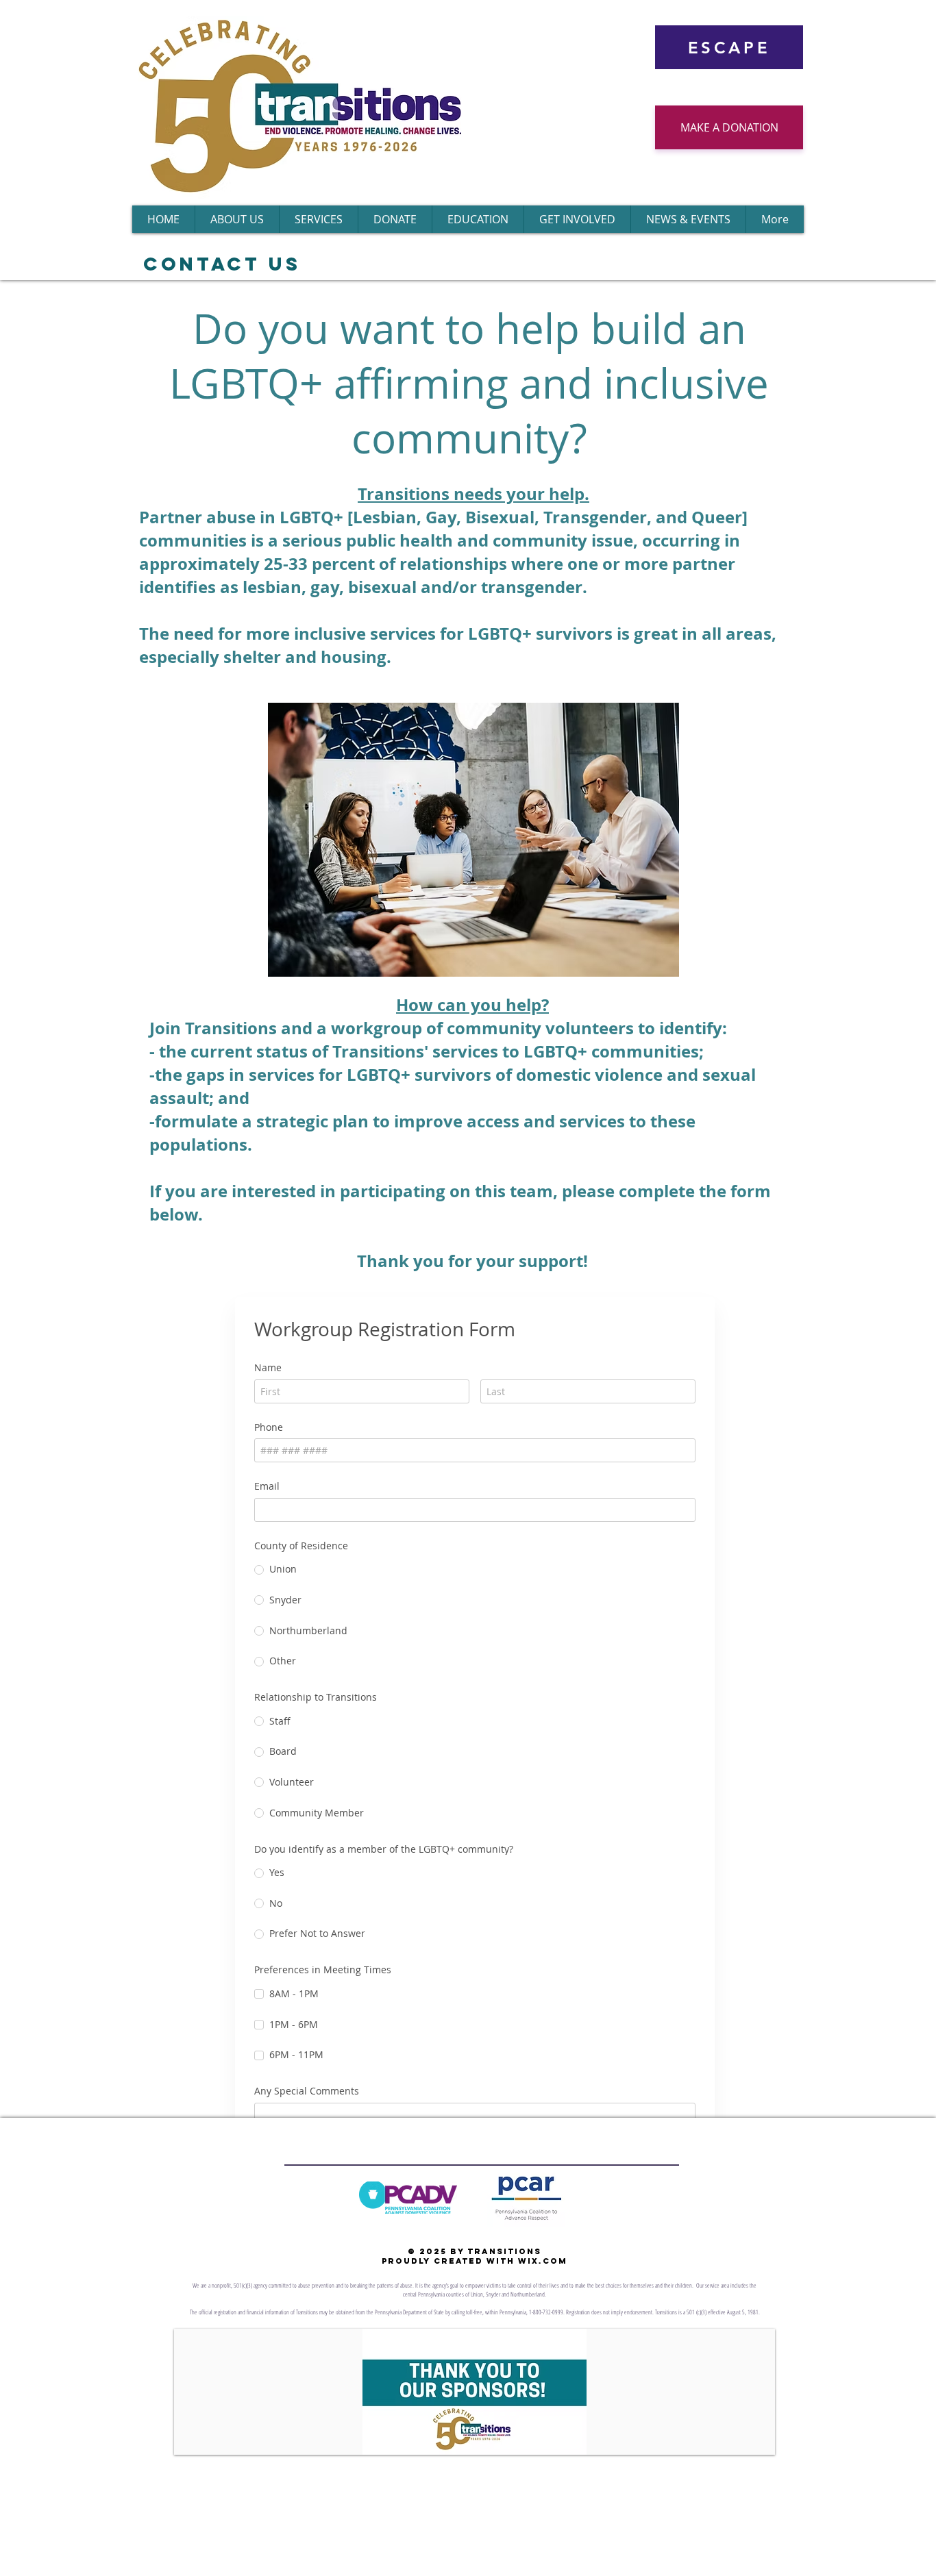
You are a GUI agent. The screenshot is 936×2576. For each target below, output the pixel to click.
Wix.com (543, 2261)
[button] (474, 2392)
